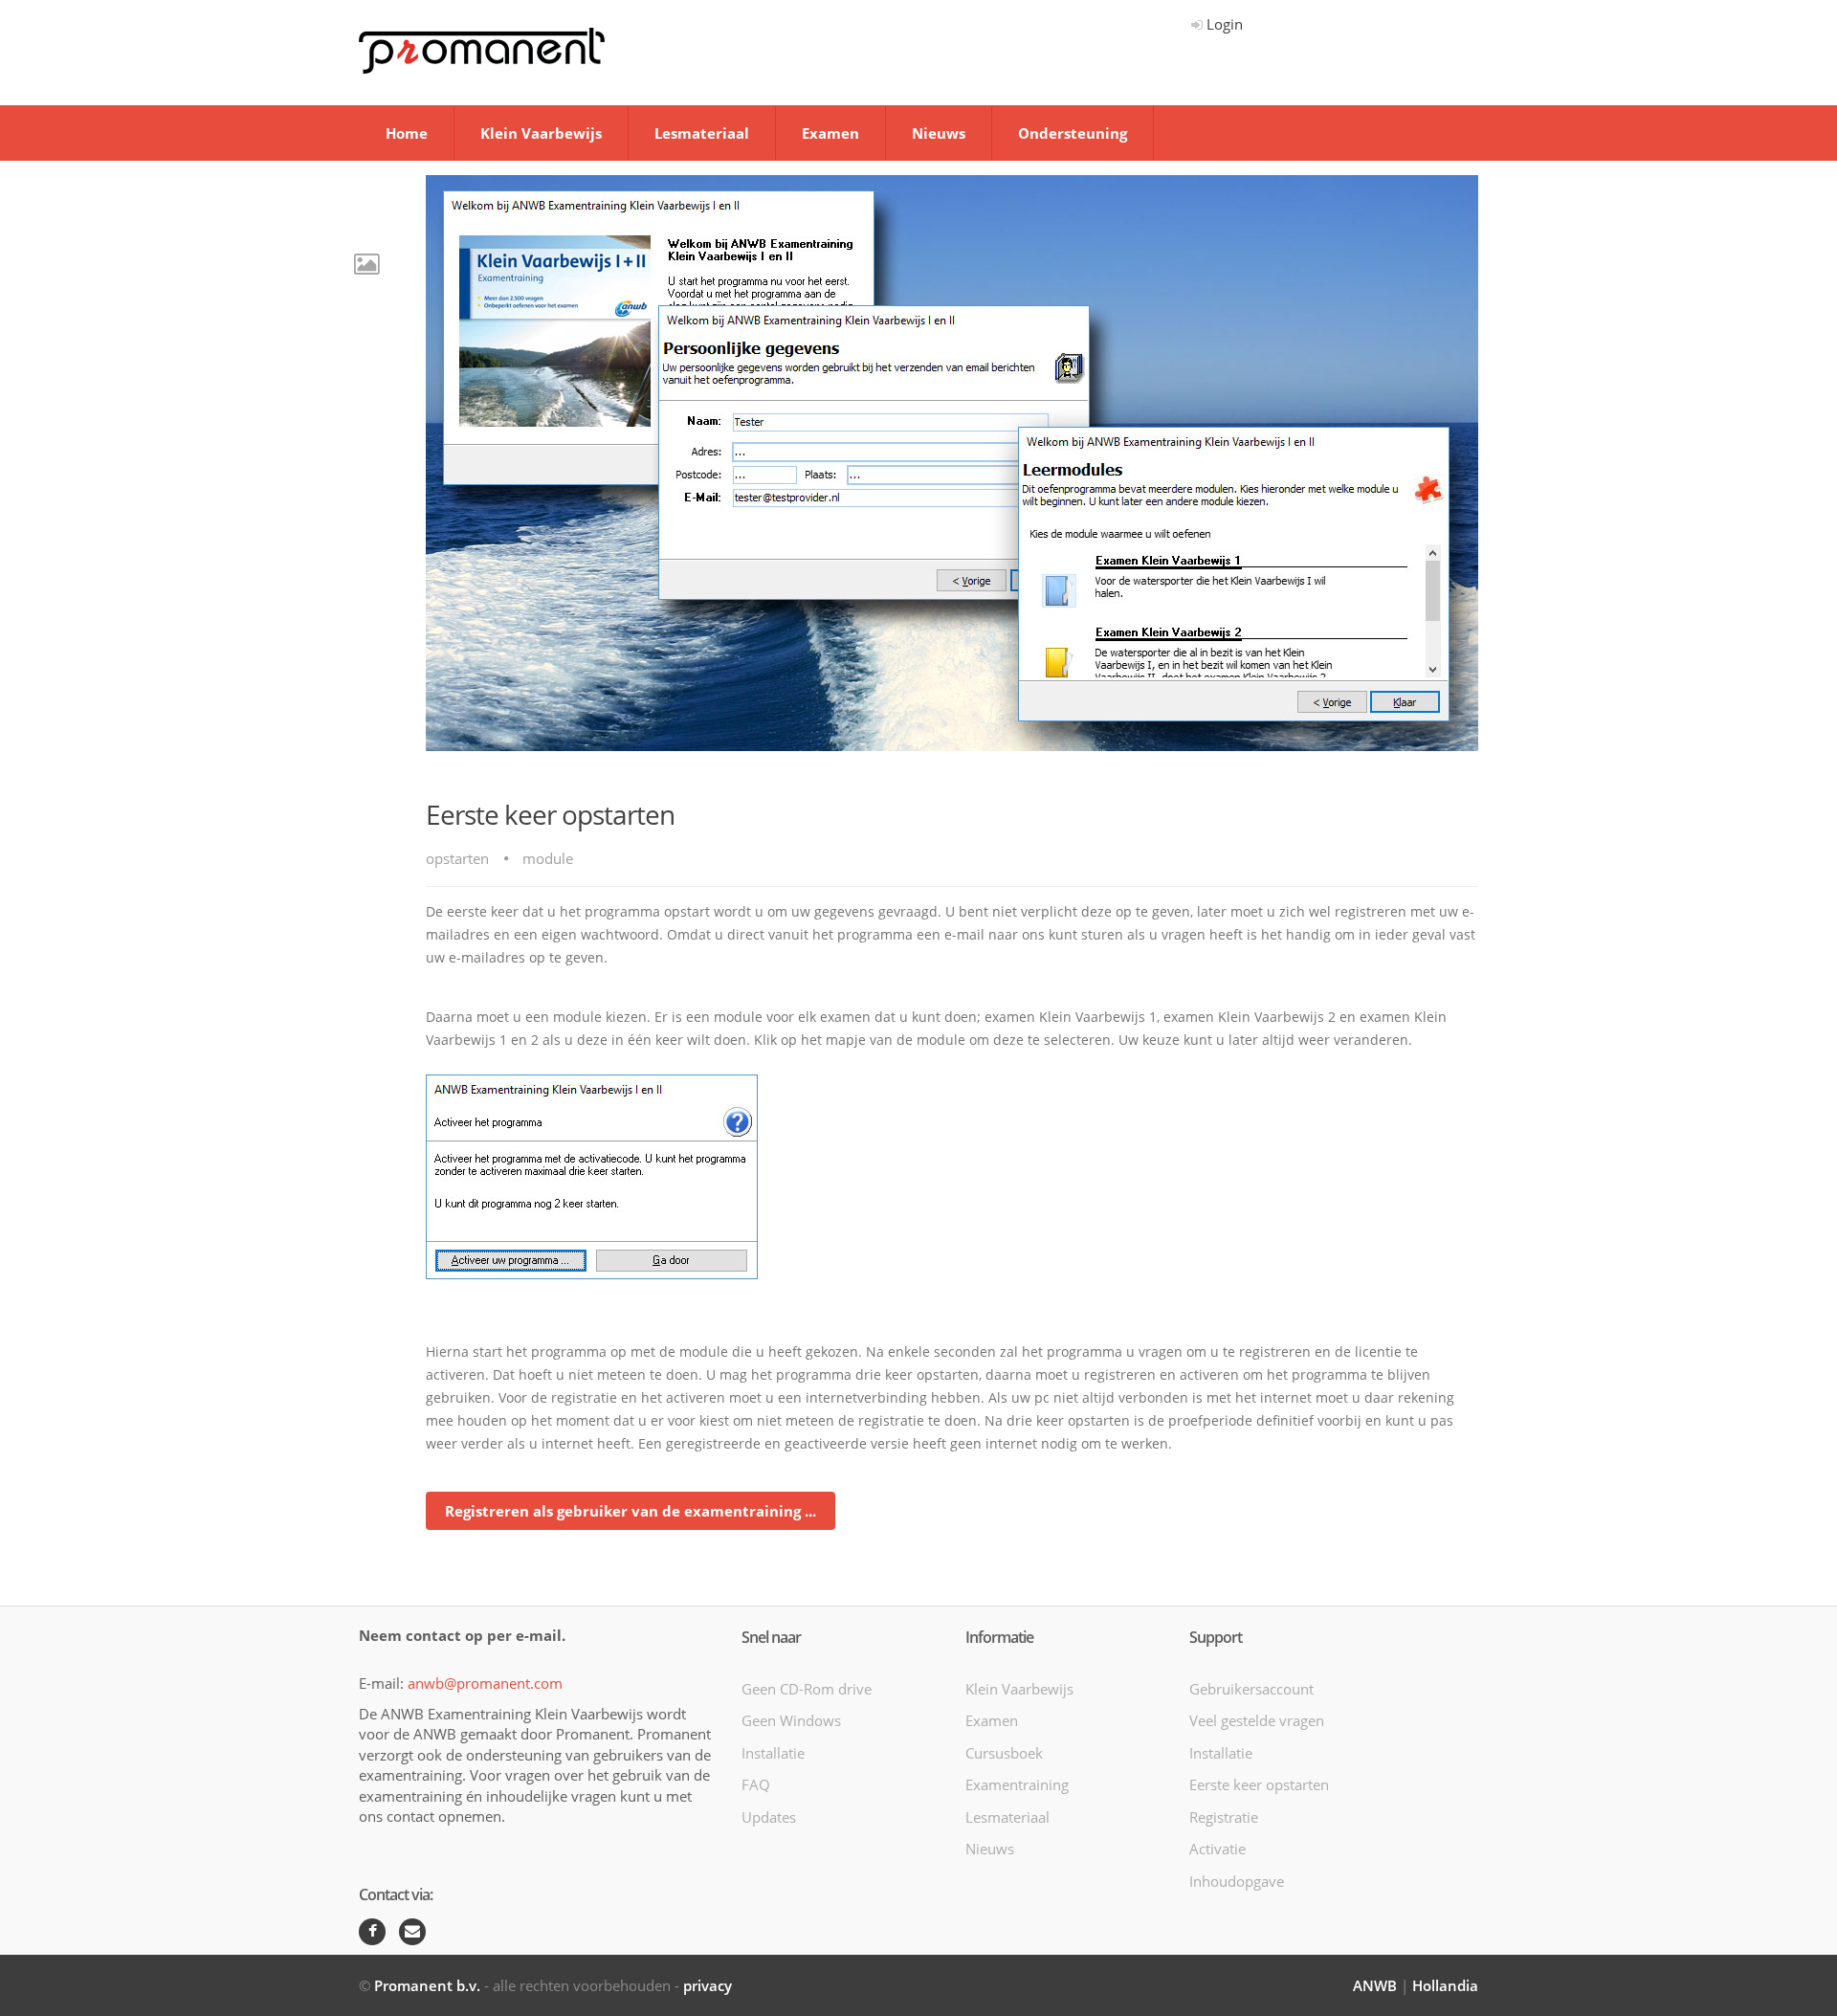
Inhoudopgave (1237, 1881)
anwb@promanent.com (485, 1683)
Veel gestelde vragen (1257, 1720)
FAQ (756, 1784)
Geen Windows (791, 1720)
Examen (830, 133)
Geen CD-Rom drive (807, 1689)
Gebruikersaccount (1251, 1689)
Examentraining (1017, 1784)
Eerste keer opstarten (1259, 1784)
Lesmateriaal (702, 133)
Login (1223, 24)
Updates (769, 1817)
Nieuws (939, 133)
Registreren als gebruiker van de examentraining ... (631, 1511)
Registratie (1224, 1817)
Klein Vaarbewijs (541, 133)
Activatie (1217, 1849)
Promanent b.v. (427, 1985)
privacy (708, 1985)
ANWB (1375, 1985)
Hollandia (1445, 1985)
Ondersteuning (1073, 133)
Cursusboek (1004, 1753)
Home (407, 133)
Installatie (773, 1753)
